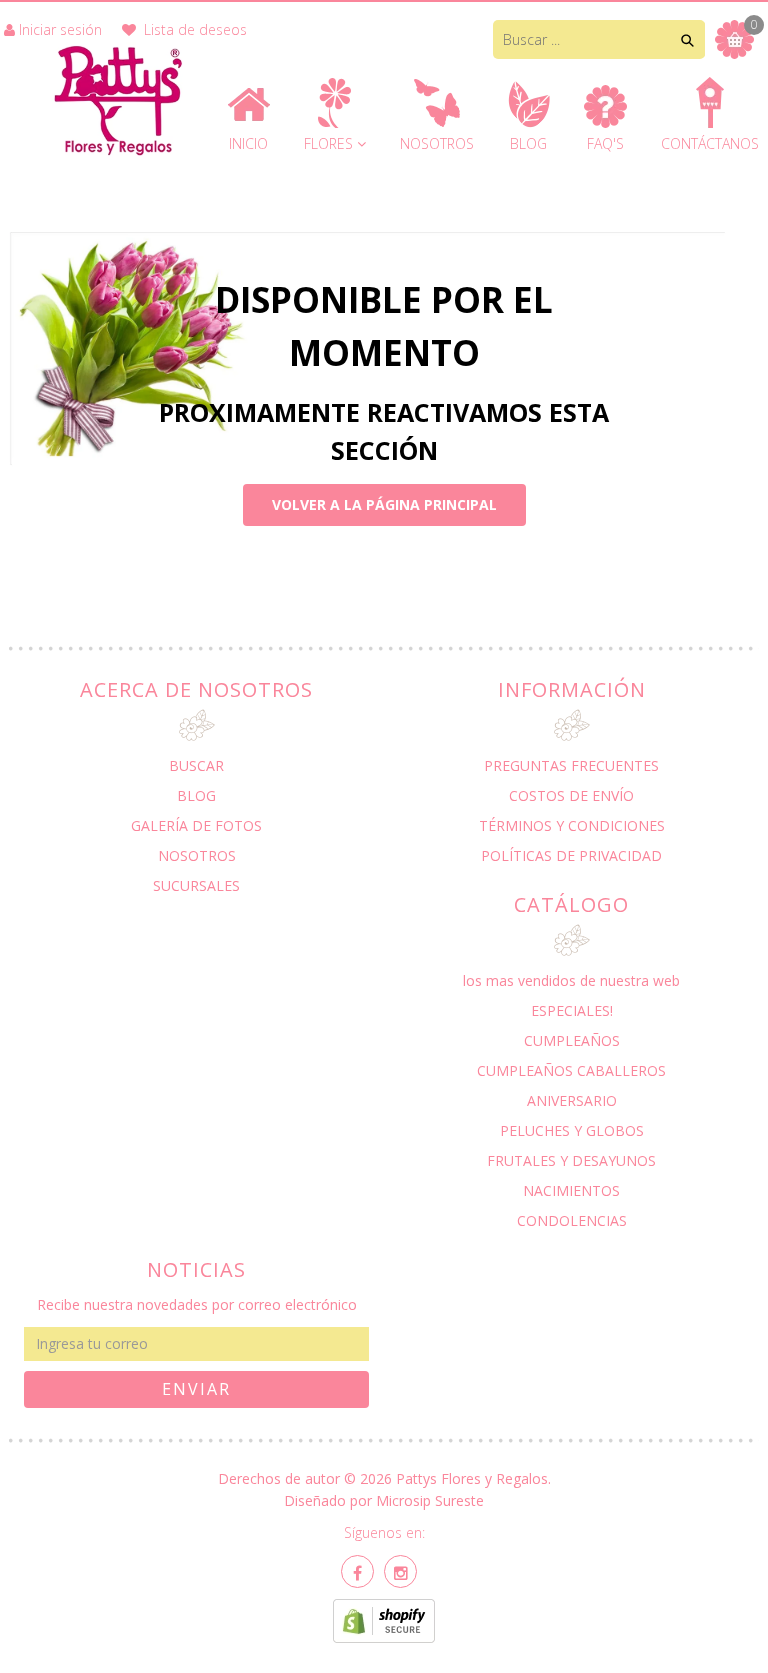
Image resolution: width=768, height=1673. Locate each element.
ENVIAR (196, 1389)
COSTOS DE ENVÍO (571, 795)
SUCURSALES (196, 885)
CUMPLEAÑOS (572, 1040)
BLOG (196, 795)
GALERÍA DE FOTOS (196, 825)
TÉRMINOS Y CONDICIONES (572, 825)
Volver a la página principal (384, 504)
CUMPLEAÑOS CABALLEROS (571, 1070)
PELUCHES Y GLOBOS (572, 1130)
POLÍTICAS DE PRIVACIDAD (571, 855)
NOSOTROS (197, 855)
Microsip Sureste (430, 1500)
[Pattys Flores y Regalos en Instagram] (400, 1571)
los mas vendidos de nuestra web (571, 980)
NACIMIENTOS (571, 1190)
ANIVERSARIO (572, 1100)
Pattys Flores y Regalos (472, 1478)
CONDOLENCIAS (572, 1220)
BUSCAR (196, 765)
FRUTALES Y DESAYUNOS (571, 1160)
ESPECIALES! (572, 1010)
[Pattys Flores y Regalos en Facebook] (357, 1571)
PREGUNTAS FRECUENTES (571, 765)
